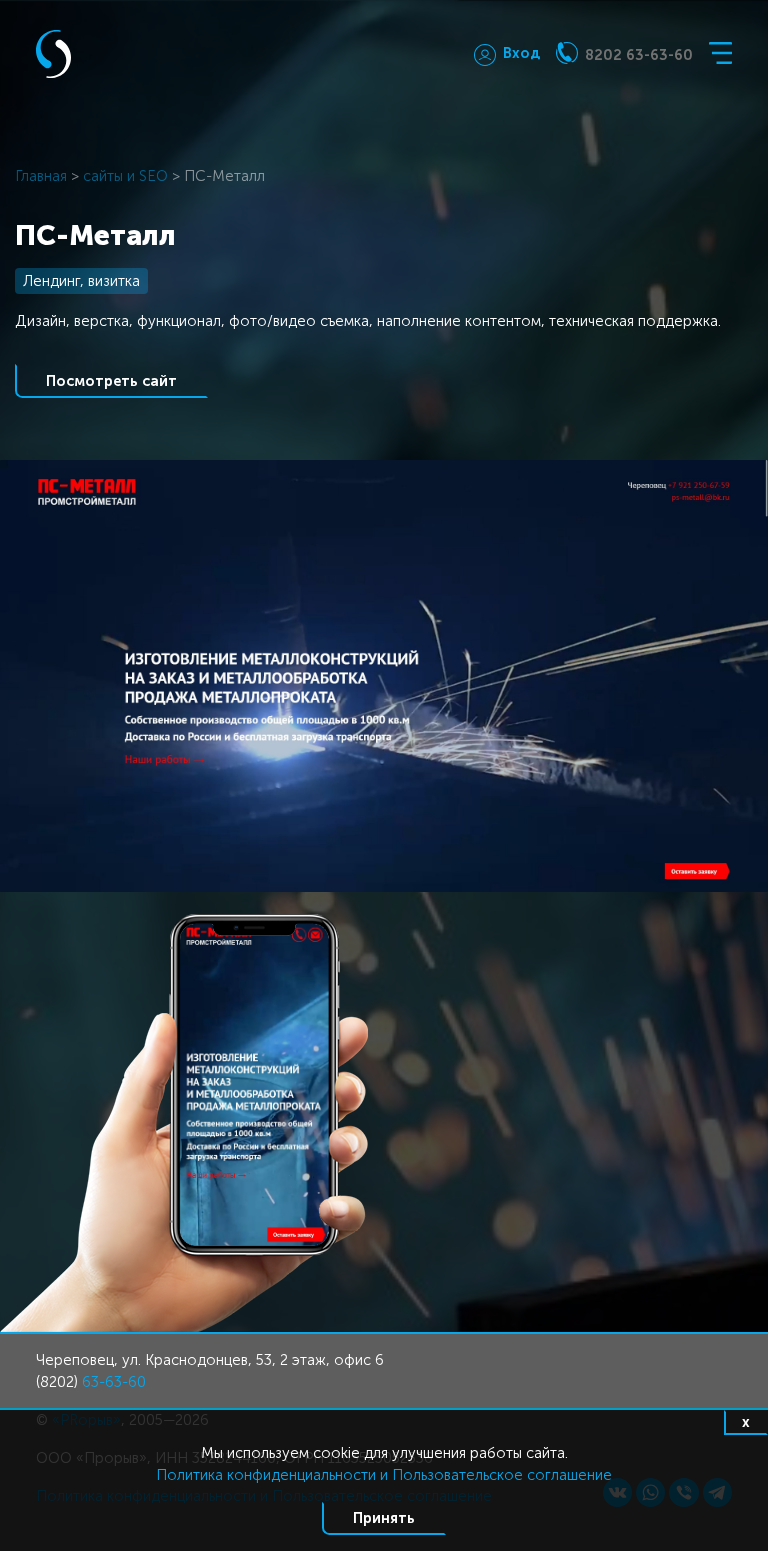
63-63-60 (114, 1382)
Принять (384, 1518)
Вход (521, 53)
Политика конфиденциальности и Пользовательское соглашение (384, 1475)
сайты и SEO (125, 176)
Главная (41, 176)
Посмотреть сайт (111, 381)
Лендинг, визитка (81, 281)
